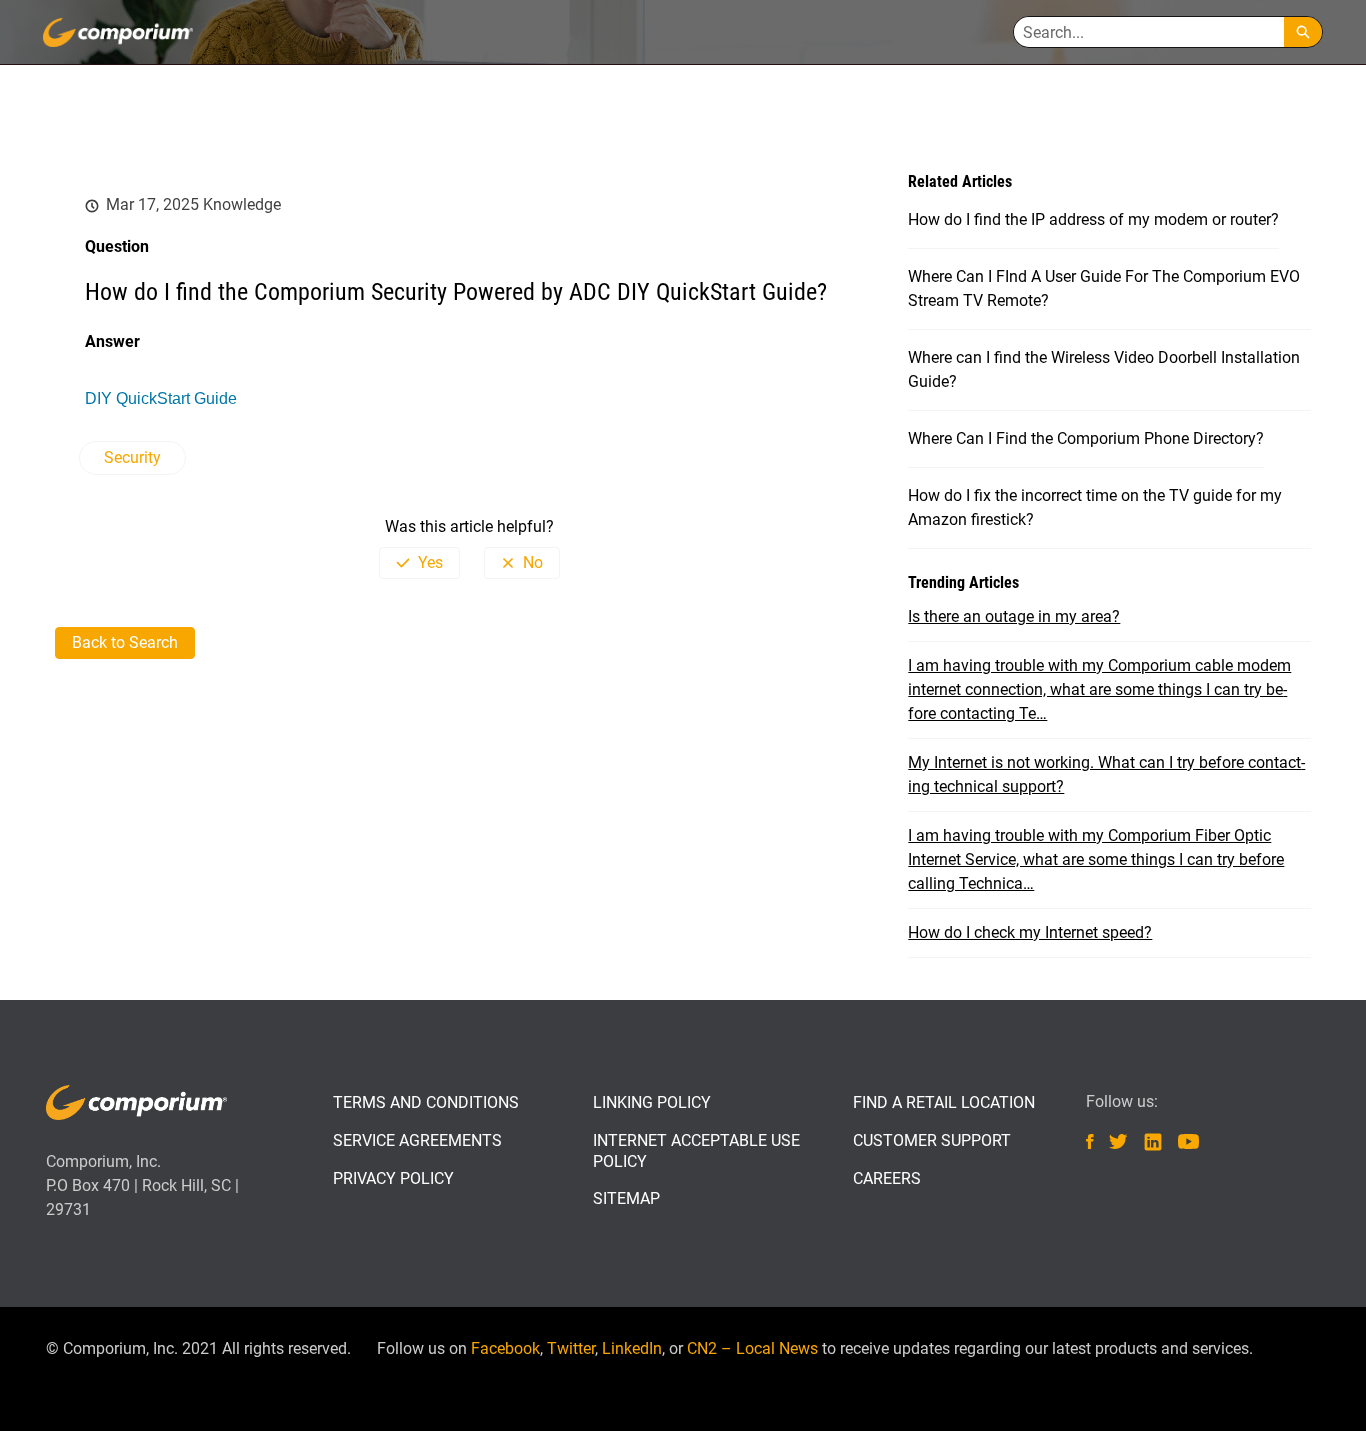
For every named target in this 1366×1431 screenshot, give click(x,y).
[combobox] (1149, 32)
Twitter (571, 1348)
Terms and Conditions (426, 1102)
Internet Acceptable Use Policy (696, 1151)
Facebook (505, 1348)
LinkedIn (632, 1348)
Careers (887, 1178)
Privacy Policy (393, 1178)
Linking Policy (652, 1102)
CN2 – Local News (752, 1348)
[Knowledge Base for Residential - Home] (118, 32)
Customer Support (932, 1140)
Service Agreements (417, 1140)
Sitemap (626, 1198)
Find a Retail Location (944, 1102)
